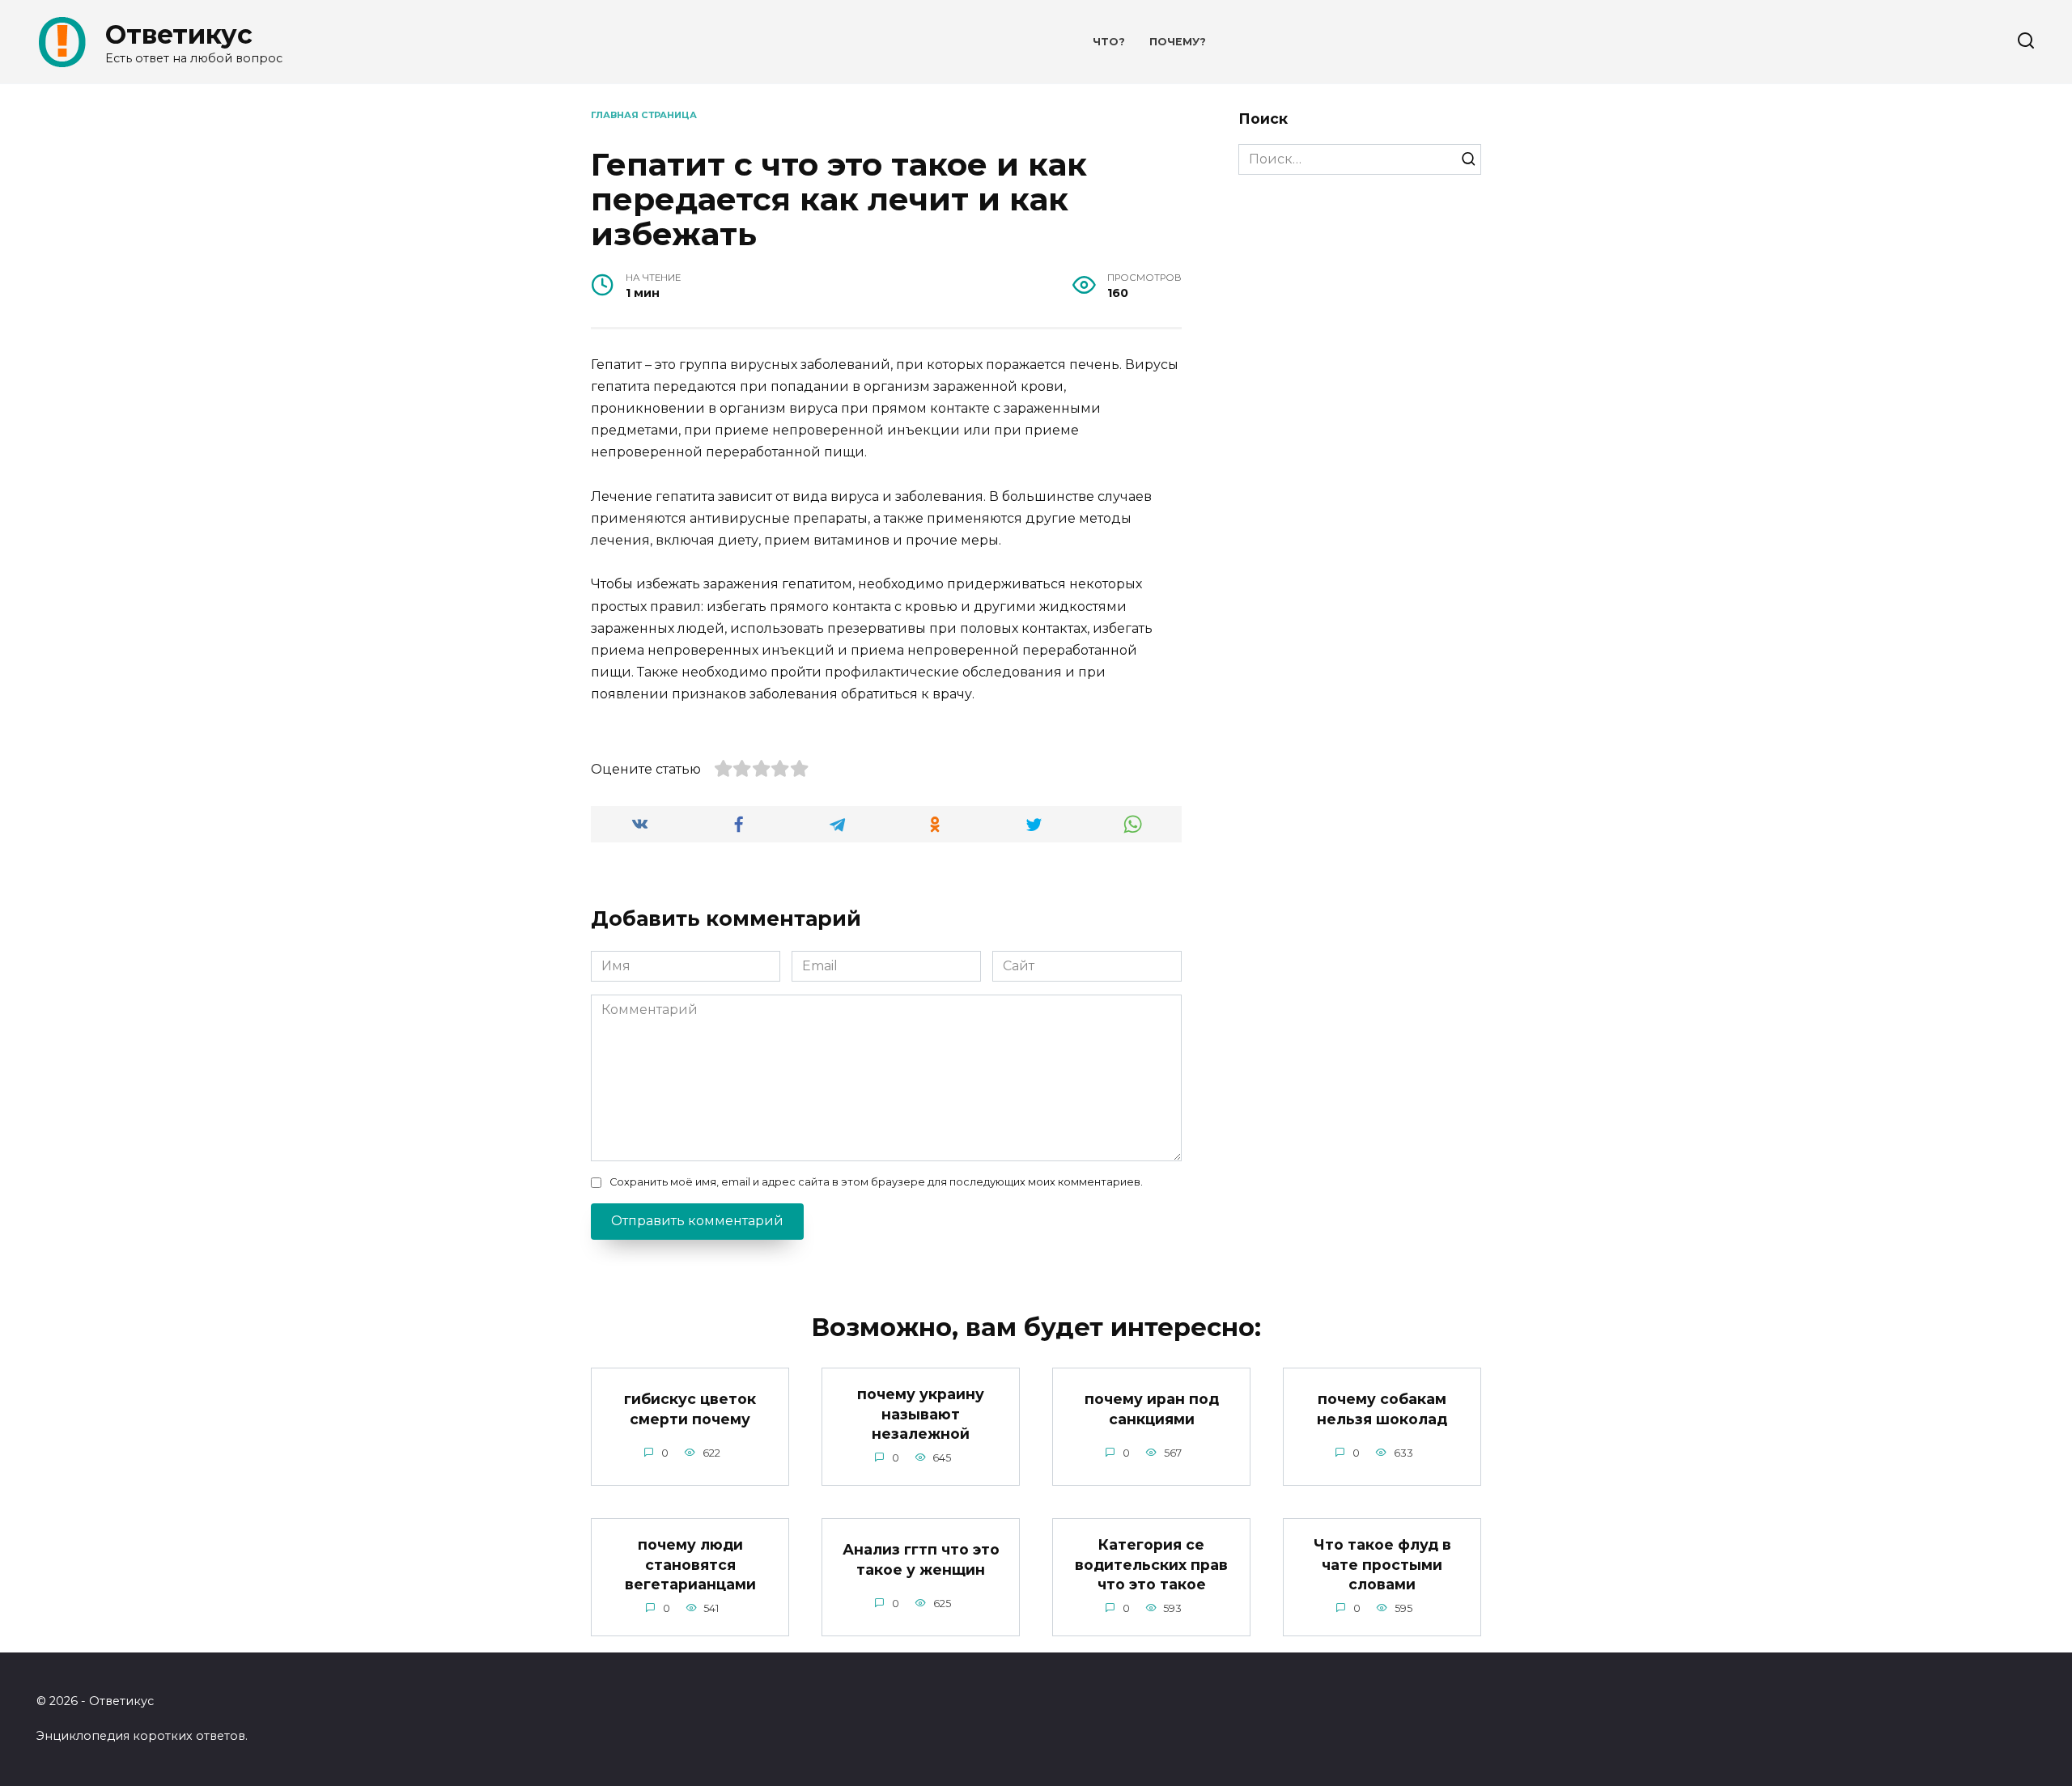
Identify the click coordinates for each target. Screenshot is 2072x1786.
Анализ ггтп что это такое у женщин (921, 1559)
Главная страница (644, 115)
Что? (1109, 42)
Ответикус (179, 34)
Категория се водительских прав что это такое (1151, 1564)
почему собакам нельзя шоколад (1382, 1409)
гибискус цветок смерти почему (690, 1409)
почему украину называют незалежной (921, 1414)
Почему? (1178, 42)
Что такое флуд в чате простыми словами (1382, 1564)
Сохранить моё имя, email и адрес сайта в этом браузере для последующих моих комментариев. (876, 1182)
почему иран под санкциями (1152, 1409)
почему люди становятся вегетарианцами (690, 1564)
